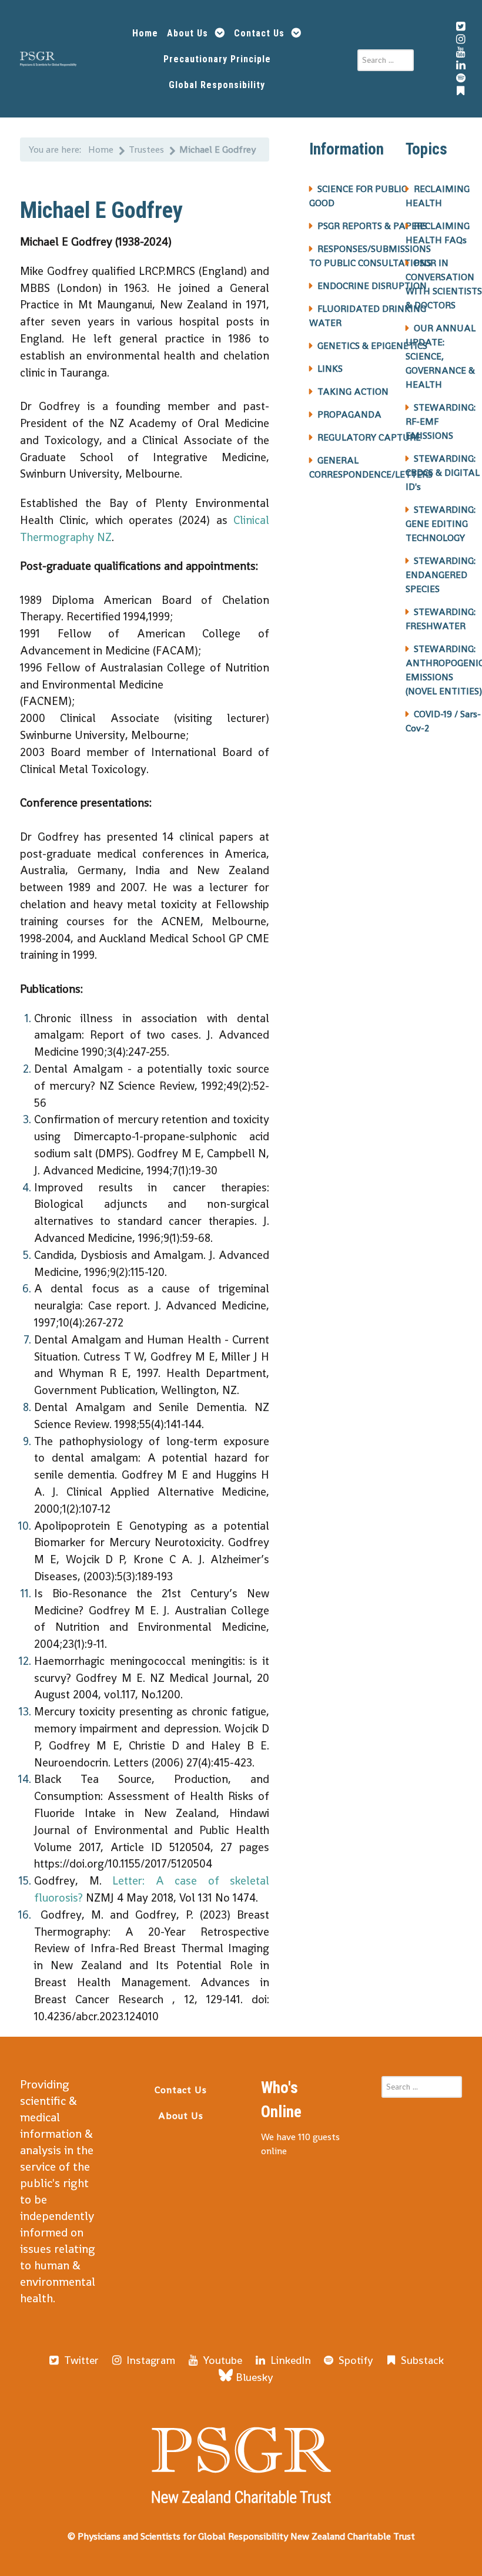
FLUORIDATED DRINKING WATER (368, 316)
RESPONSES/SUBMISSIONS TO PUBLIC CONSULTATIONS (370, 256)
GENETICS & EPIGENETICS (372, 346)
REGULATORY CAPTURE (369, 437)
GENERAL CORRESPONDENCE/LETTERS (371, 467)
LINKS (330, 369)
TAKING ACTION (353, 392)
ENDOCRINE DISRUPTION (372, 286)
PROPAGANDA (349, 414)
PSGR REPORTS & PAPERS (372, 226)
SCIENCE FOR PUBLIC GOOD (358, 196)
